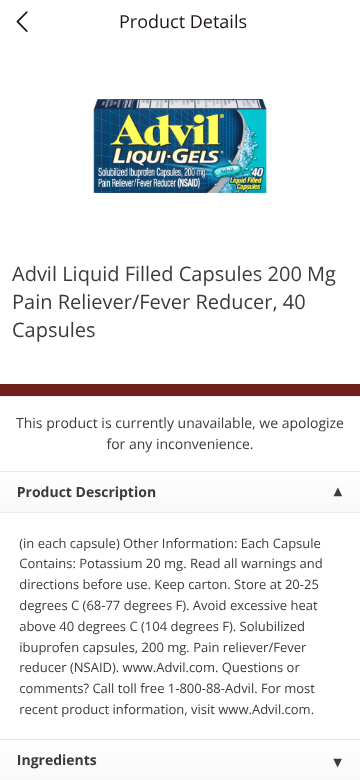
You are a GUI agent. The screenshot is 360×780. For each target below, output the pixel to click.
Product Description (86, 492)
